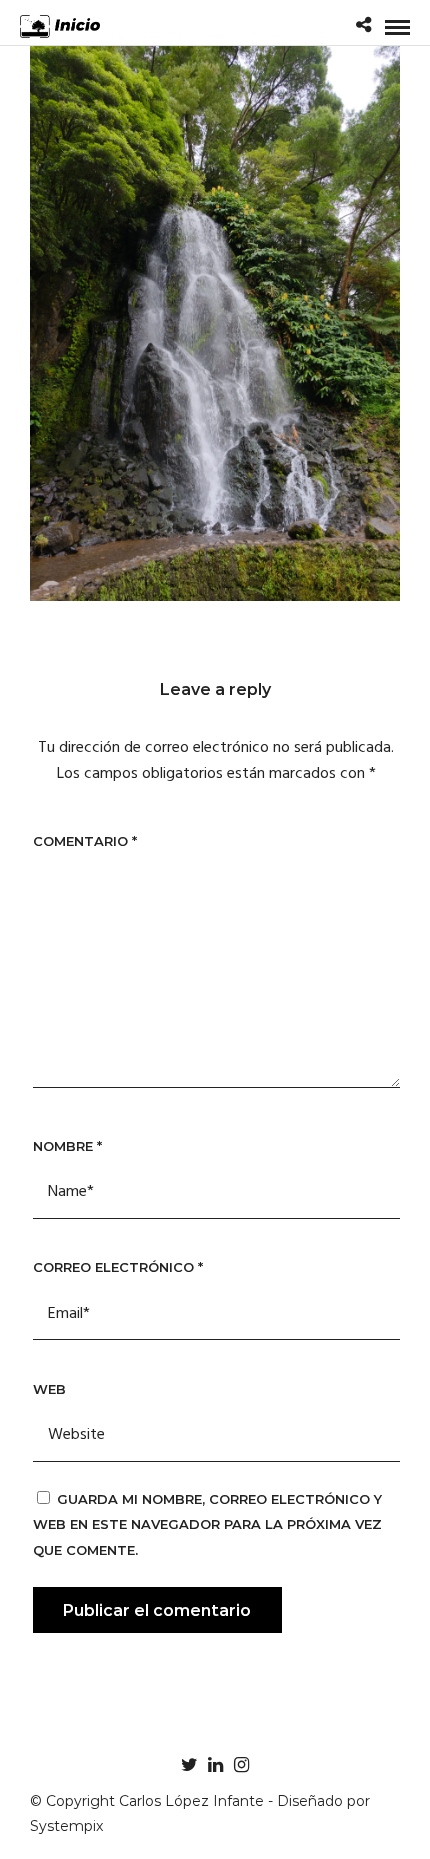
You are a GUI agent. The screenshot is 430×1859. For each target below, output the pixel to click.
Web (49, 1389)
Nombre (67, 1146)
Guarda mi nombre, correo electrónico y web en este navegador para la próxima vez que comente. (207, 1524)
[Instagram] (241, 1765)
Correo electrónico (118, 1267)
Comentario (85, 841)
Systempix (66, 1826)
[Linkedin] (215, 1765)
